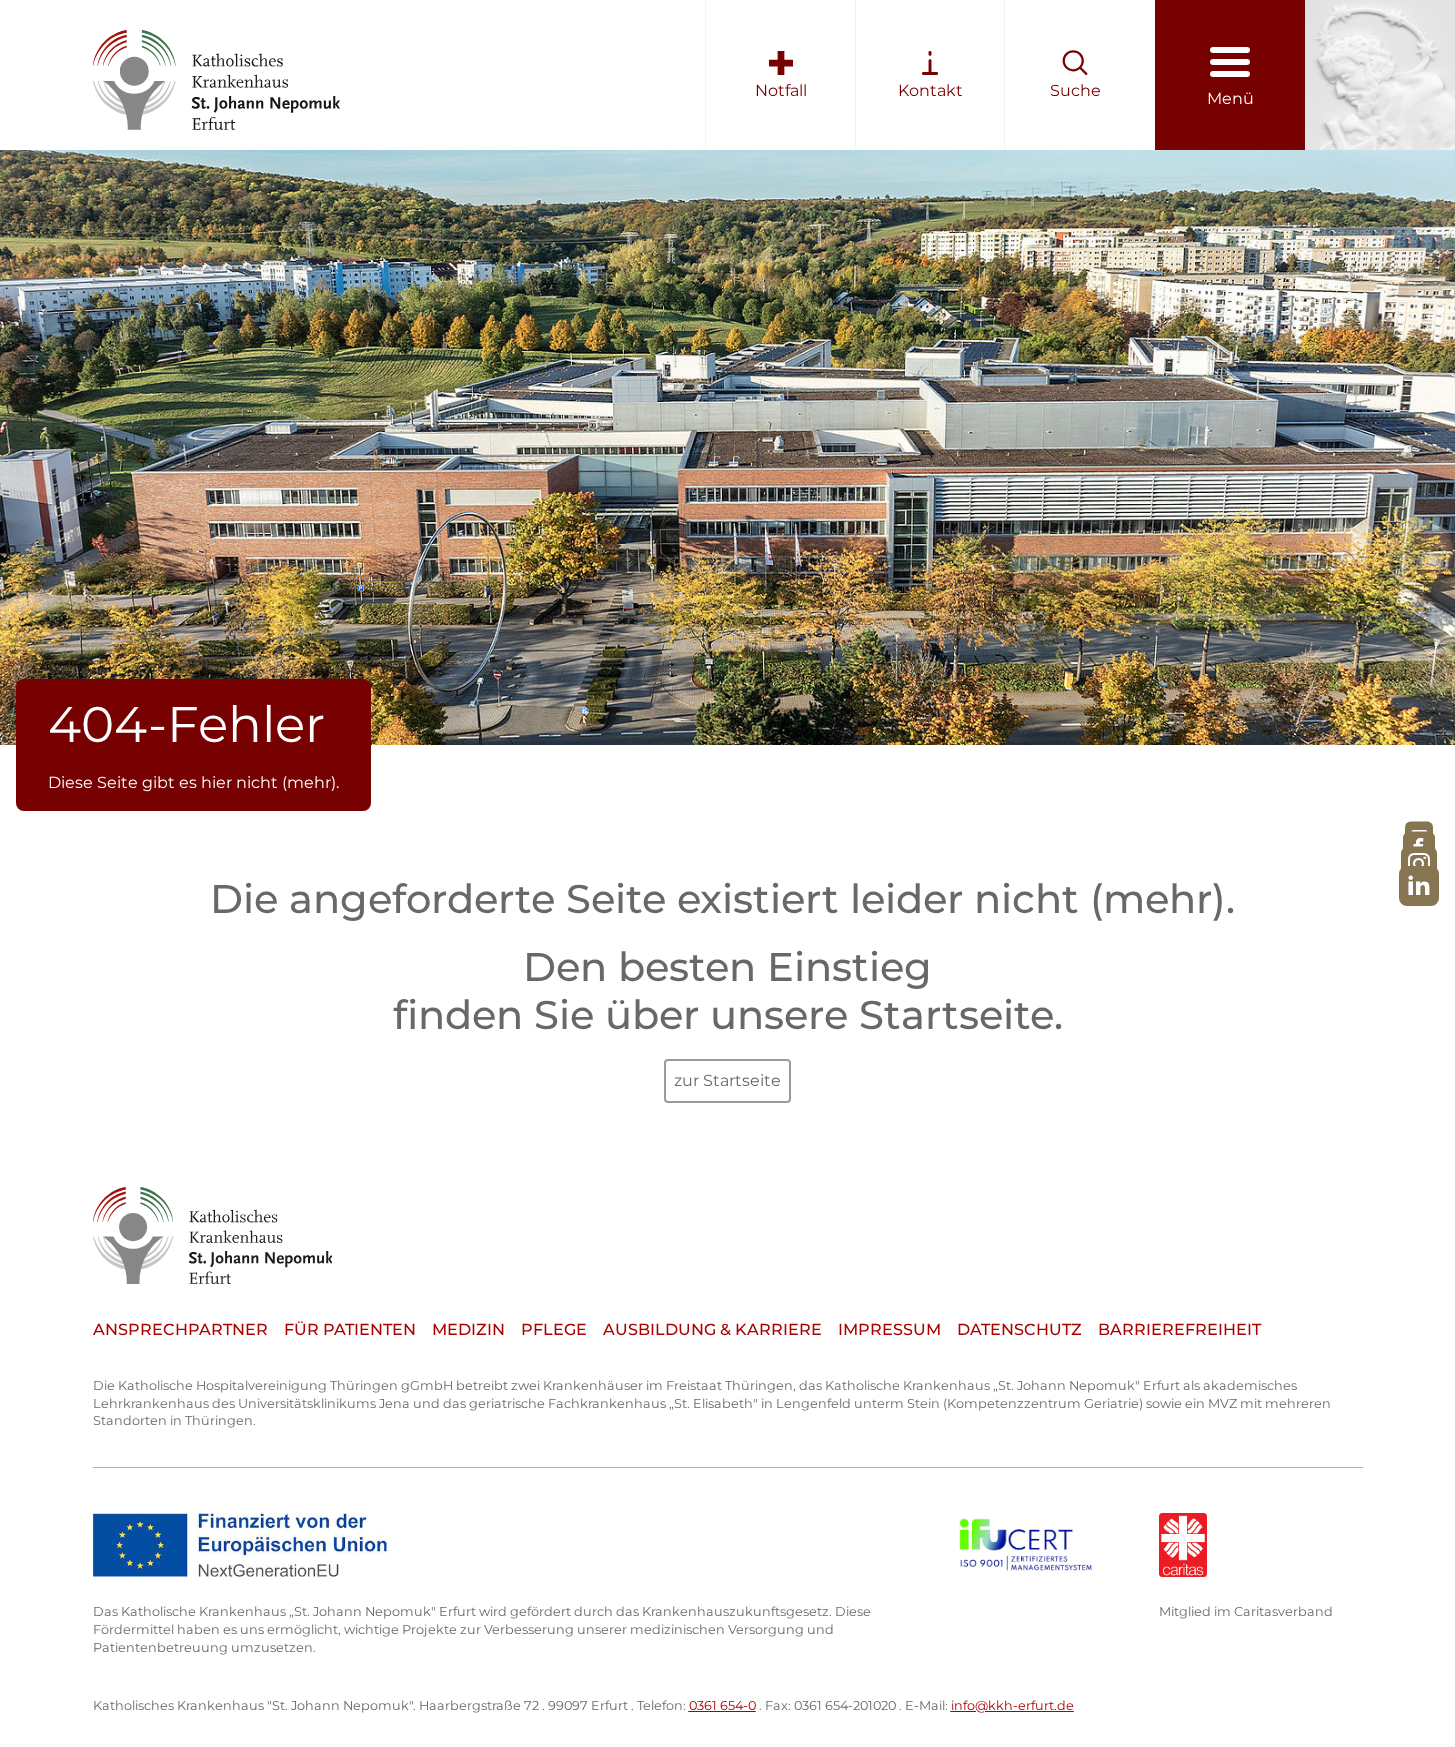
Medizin (468, 1329)
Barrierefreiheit (1179, 1329)
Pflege (554, 1329)
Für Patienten (350, 1329)
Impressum (889, 1329)
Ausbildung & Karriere (712, 1329)
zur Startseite (727, 1080)
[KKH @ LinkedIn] (1419, 885)
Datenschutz (1019, 1329)
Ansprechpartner (180, 1329)
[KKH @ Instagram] (1419, 864)
